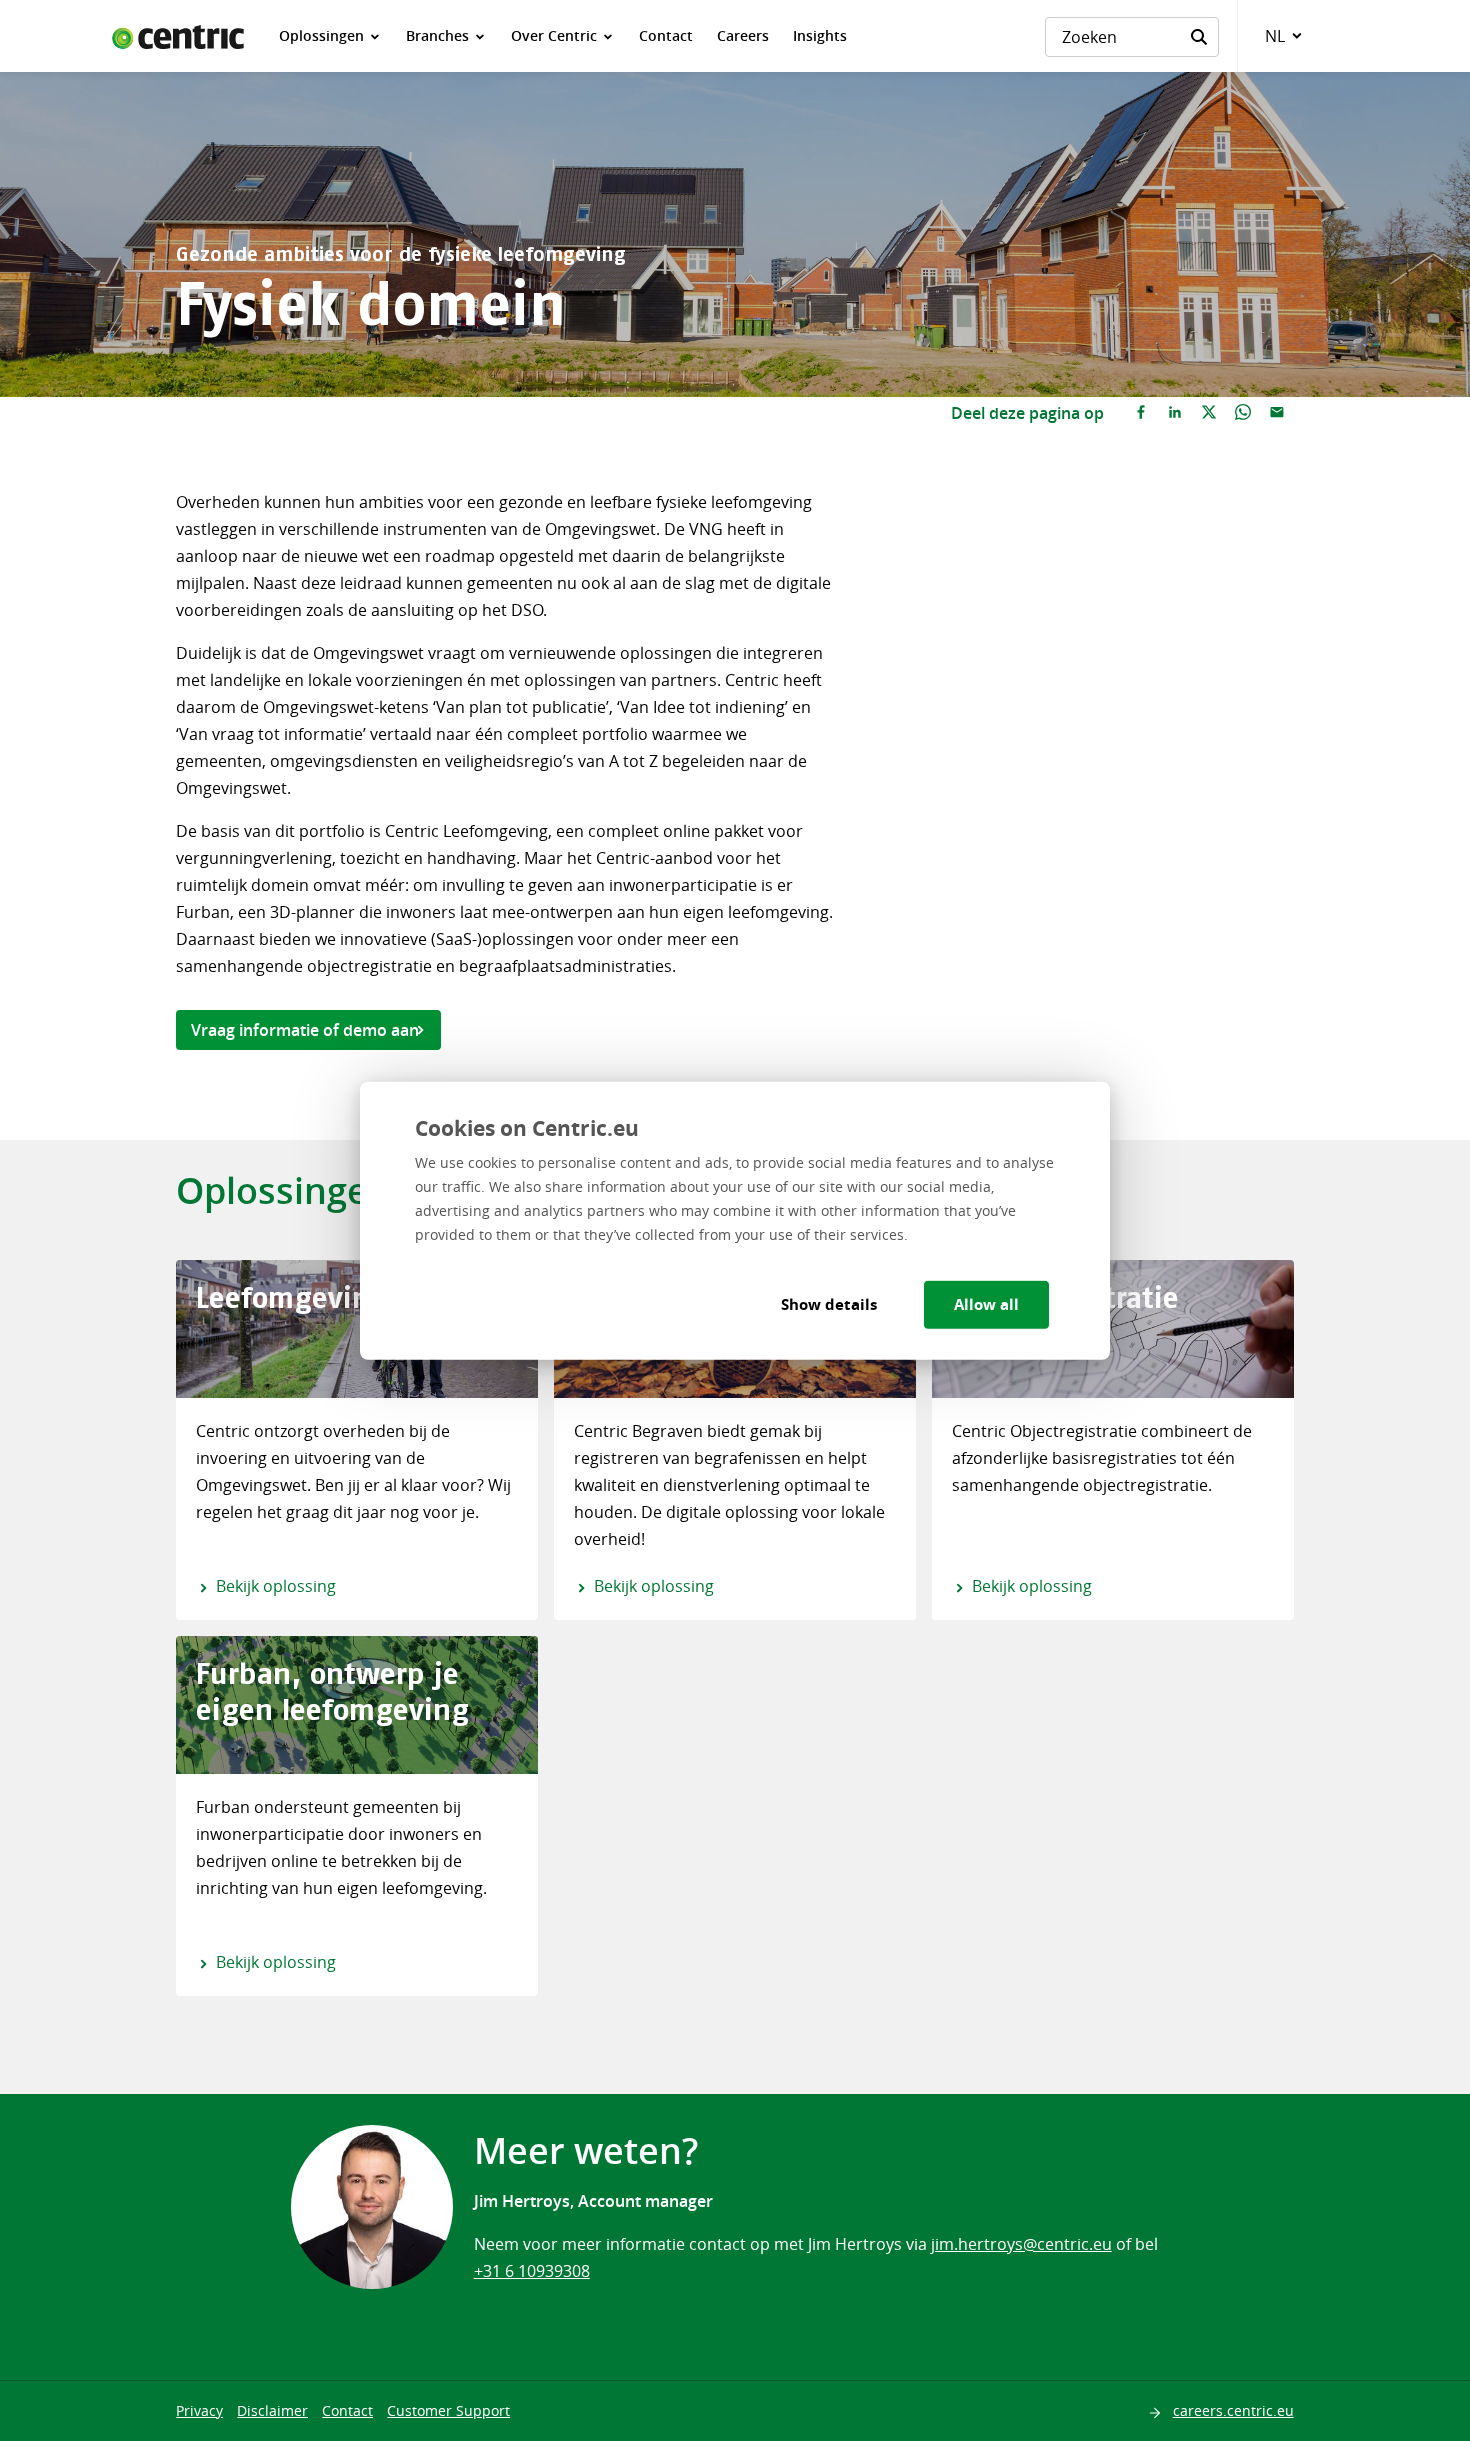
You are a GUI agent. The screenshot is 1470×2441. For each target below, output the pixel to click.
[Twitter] (1209, 413)
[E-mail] (1277, 413)
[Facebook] (1141, 413)
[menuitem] (330, 36)
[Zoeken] (1199, 37)
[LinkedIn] (1175, 413)
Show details (829, 1304)
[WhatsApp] (1243, 413)
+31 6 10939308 (532, 2271)
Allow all (986, 1304)
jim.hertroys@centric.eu (1021, 2244)
